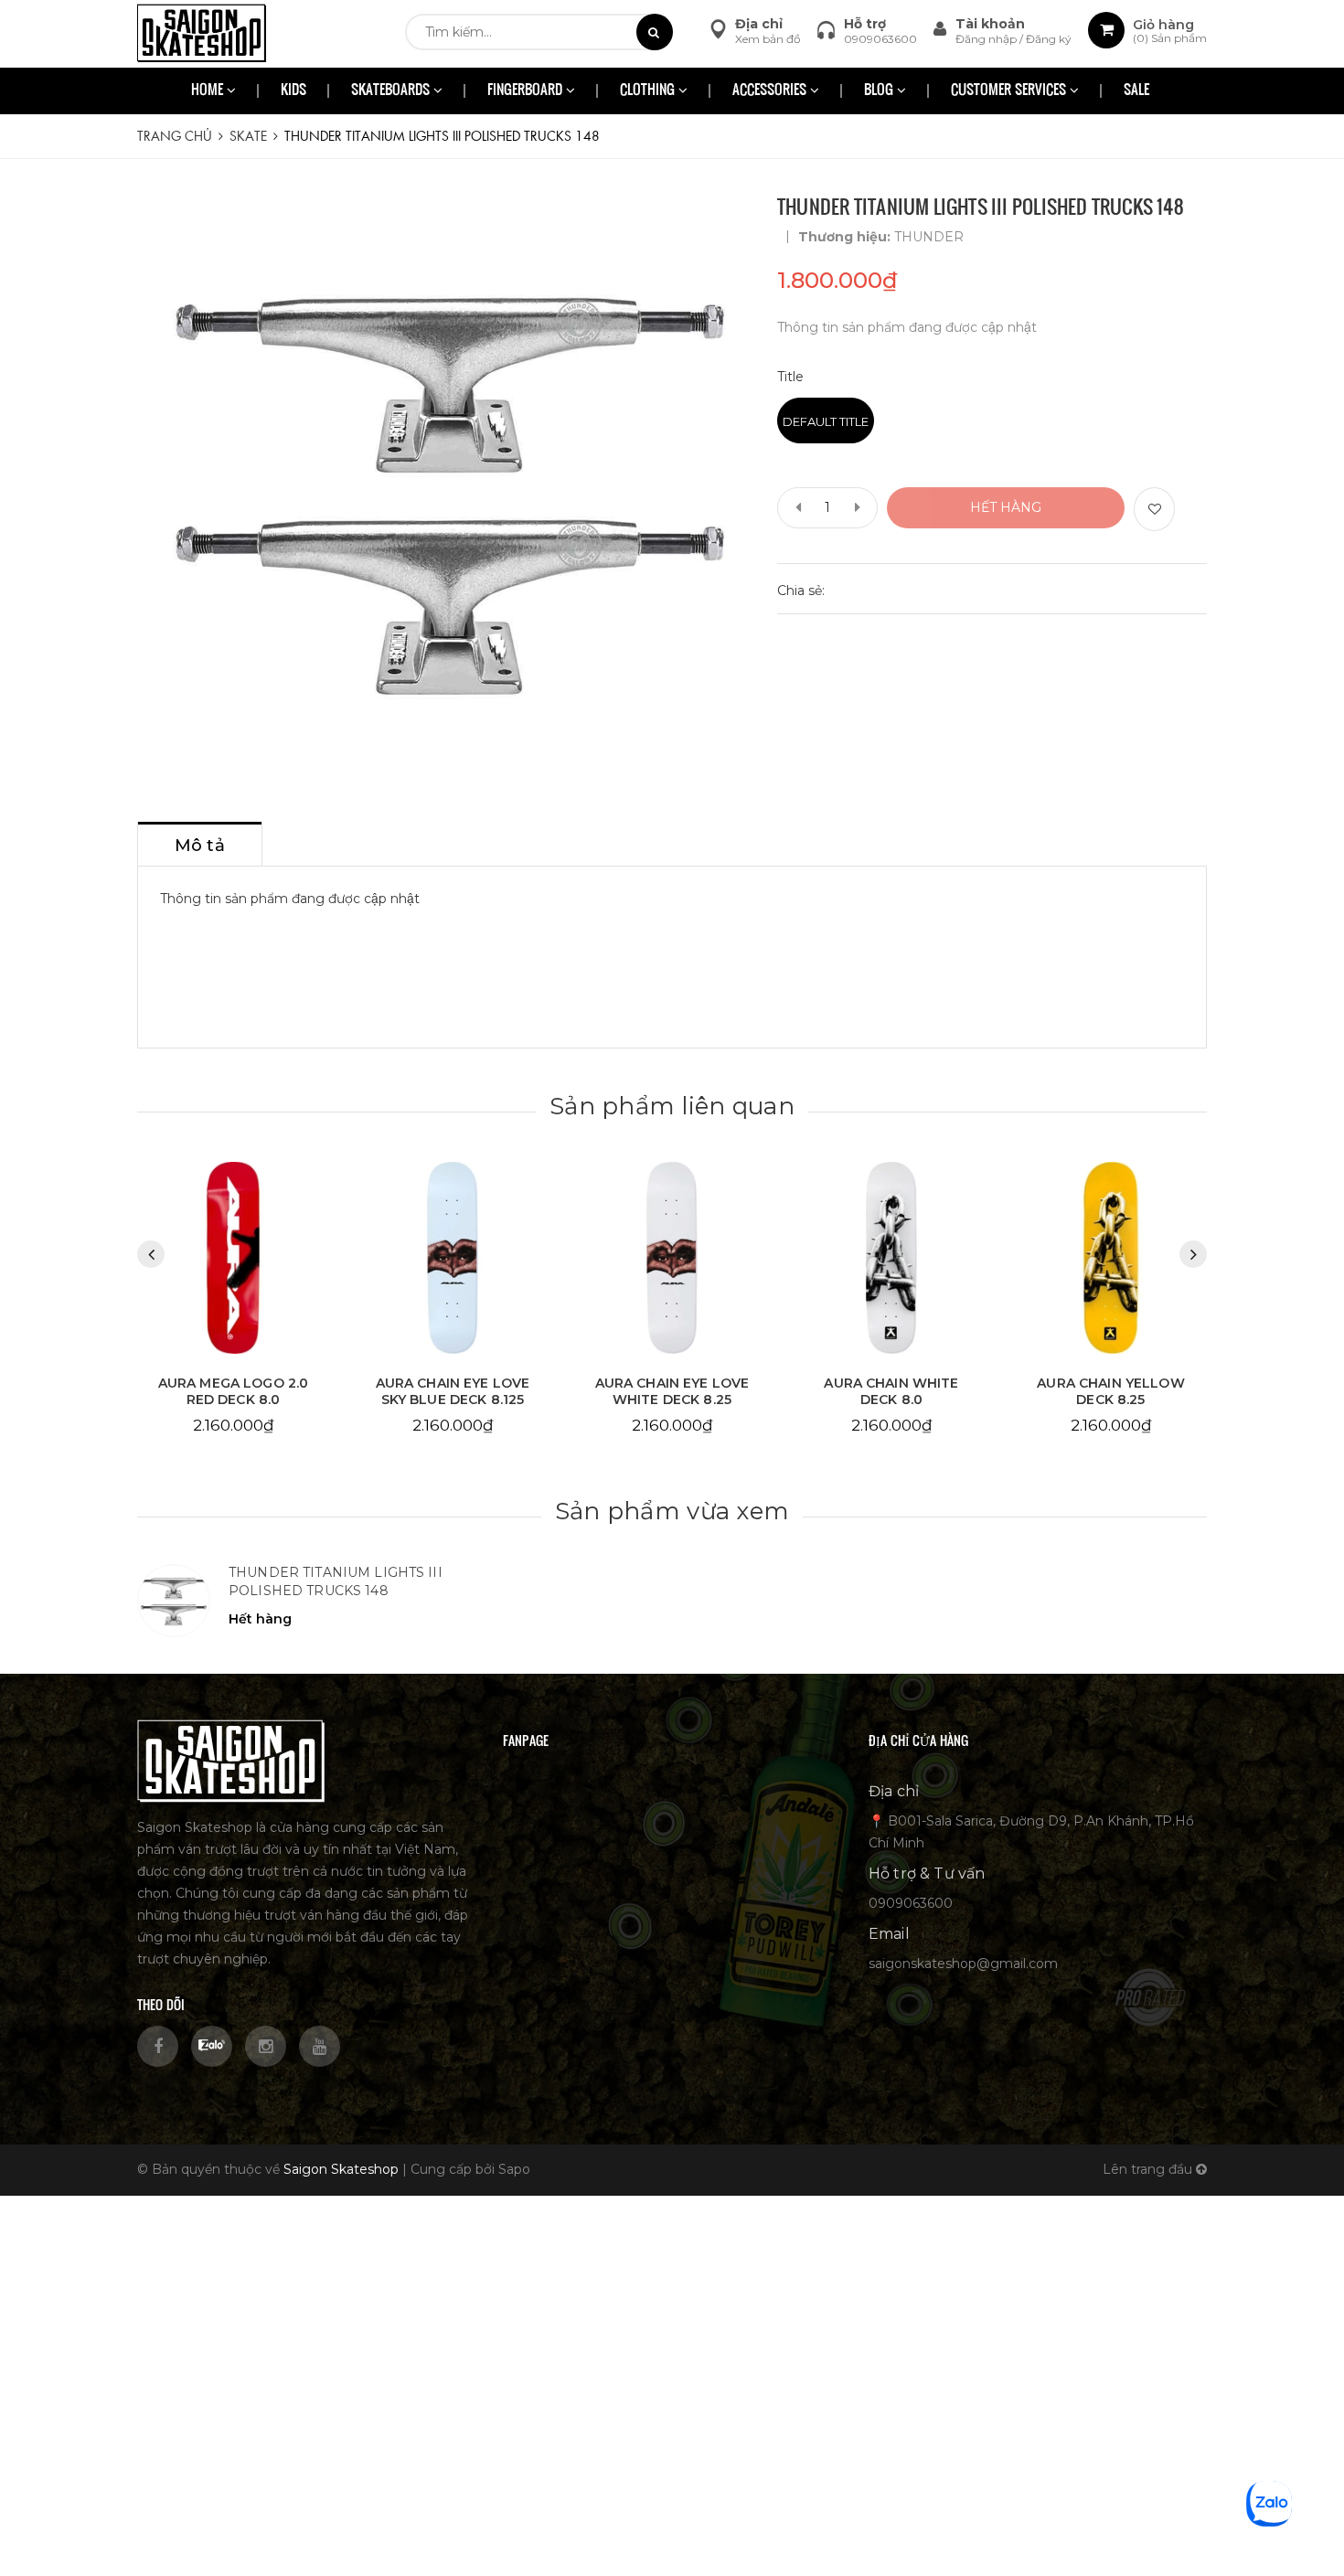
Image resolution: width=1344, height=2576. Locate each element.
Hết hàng (1006, 507)
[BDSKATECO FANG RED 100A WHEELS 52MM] (1111, 1258)
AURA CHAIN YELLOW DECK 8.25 (891, 1391)
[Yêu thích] (1154, 509)
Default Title (826, 421)
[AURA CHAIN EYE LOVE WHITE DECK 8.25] (453, 1258)
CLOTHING (649, 91)
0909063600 (880, 39)
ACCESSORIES (771, 91)
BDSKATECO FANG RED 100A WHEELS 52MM (1111, 1391)
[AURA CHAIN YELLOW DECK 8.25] (891, 1258)
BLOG (880, 91)
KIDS (293, 91)
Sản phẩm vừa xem (672, 1511)
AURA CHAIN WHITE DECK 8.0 (672, 1391)
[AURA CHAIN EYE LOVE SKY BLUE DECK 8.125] (233, 1258)
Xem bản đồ (768, 39)
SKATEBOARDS (392, 91)
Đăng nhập (987, 39)
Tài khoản (990, 24)
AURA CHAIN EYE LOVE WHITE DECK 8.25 (453, 1391)
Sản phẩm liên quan (672, 1106)
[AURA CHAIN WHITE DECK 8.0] (672, 1258)
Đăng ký (1049, 39)
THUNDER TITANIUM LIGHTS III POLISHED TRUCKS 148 (336, 1581)
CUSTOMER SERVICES (1010, 91)
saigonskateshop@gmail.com (963, 1964)
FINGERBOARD (527, 91)
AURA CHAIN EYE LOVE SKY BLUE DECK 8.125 (234, 1391)
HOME (209, 91)
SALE (1136, 91)
